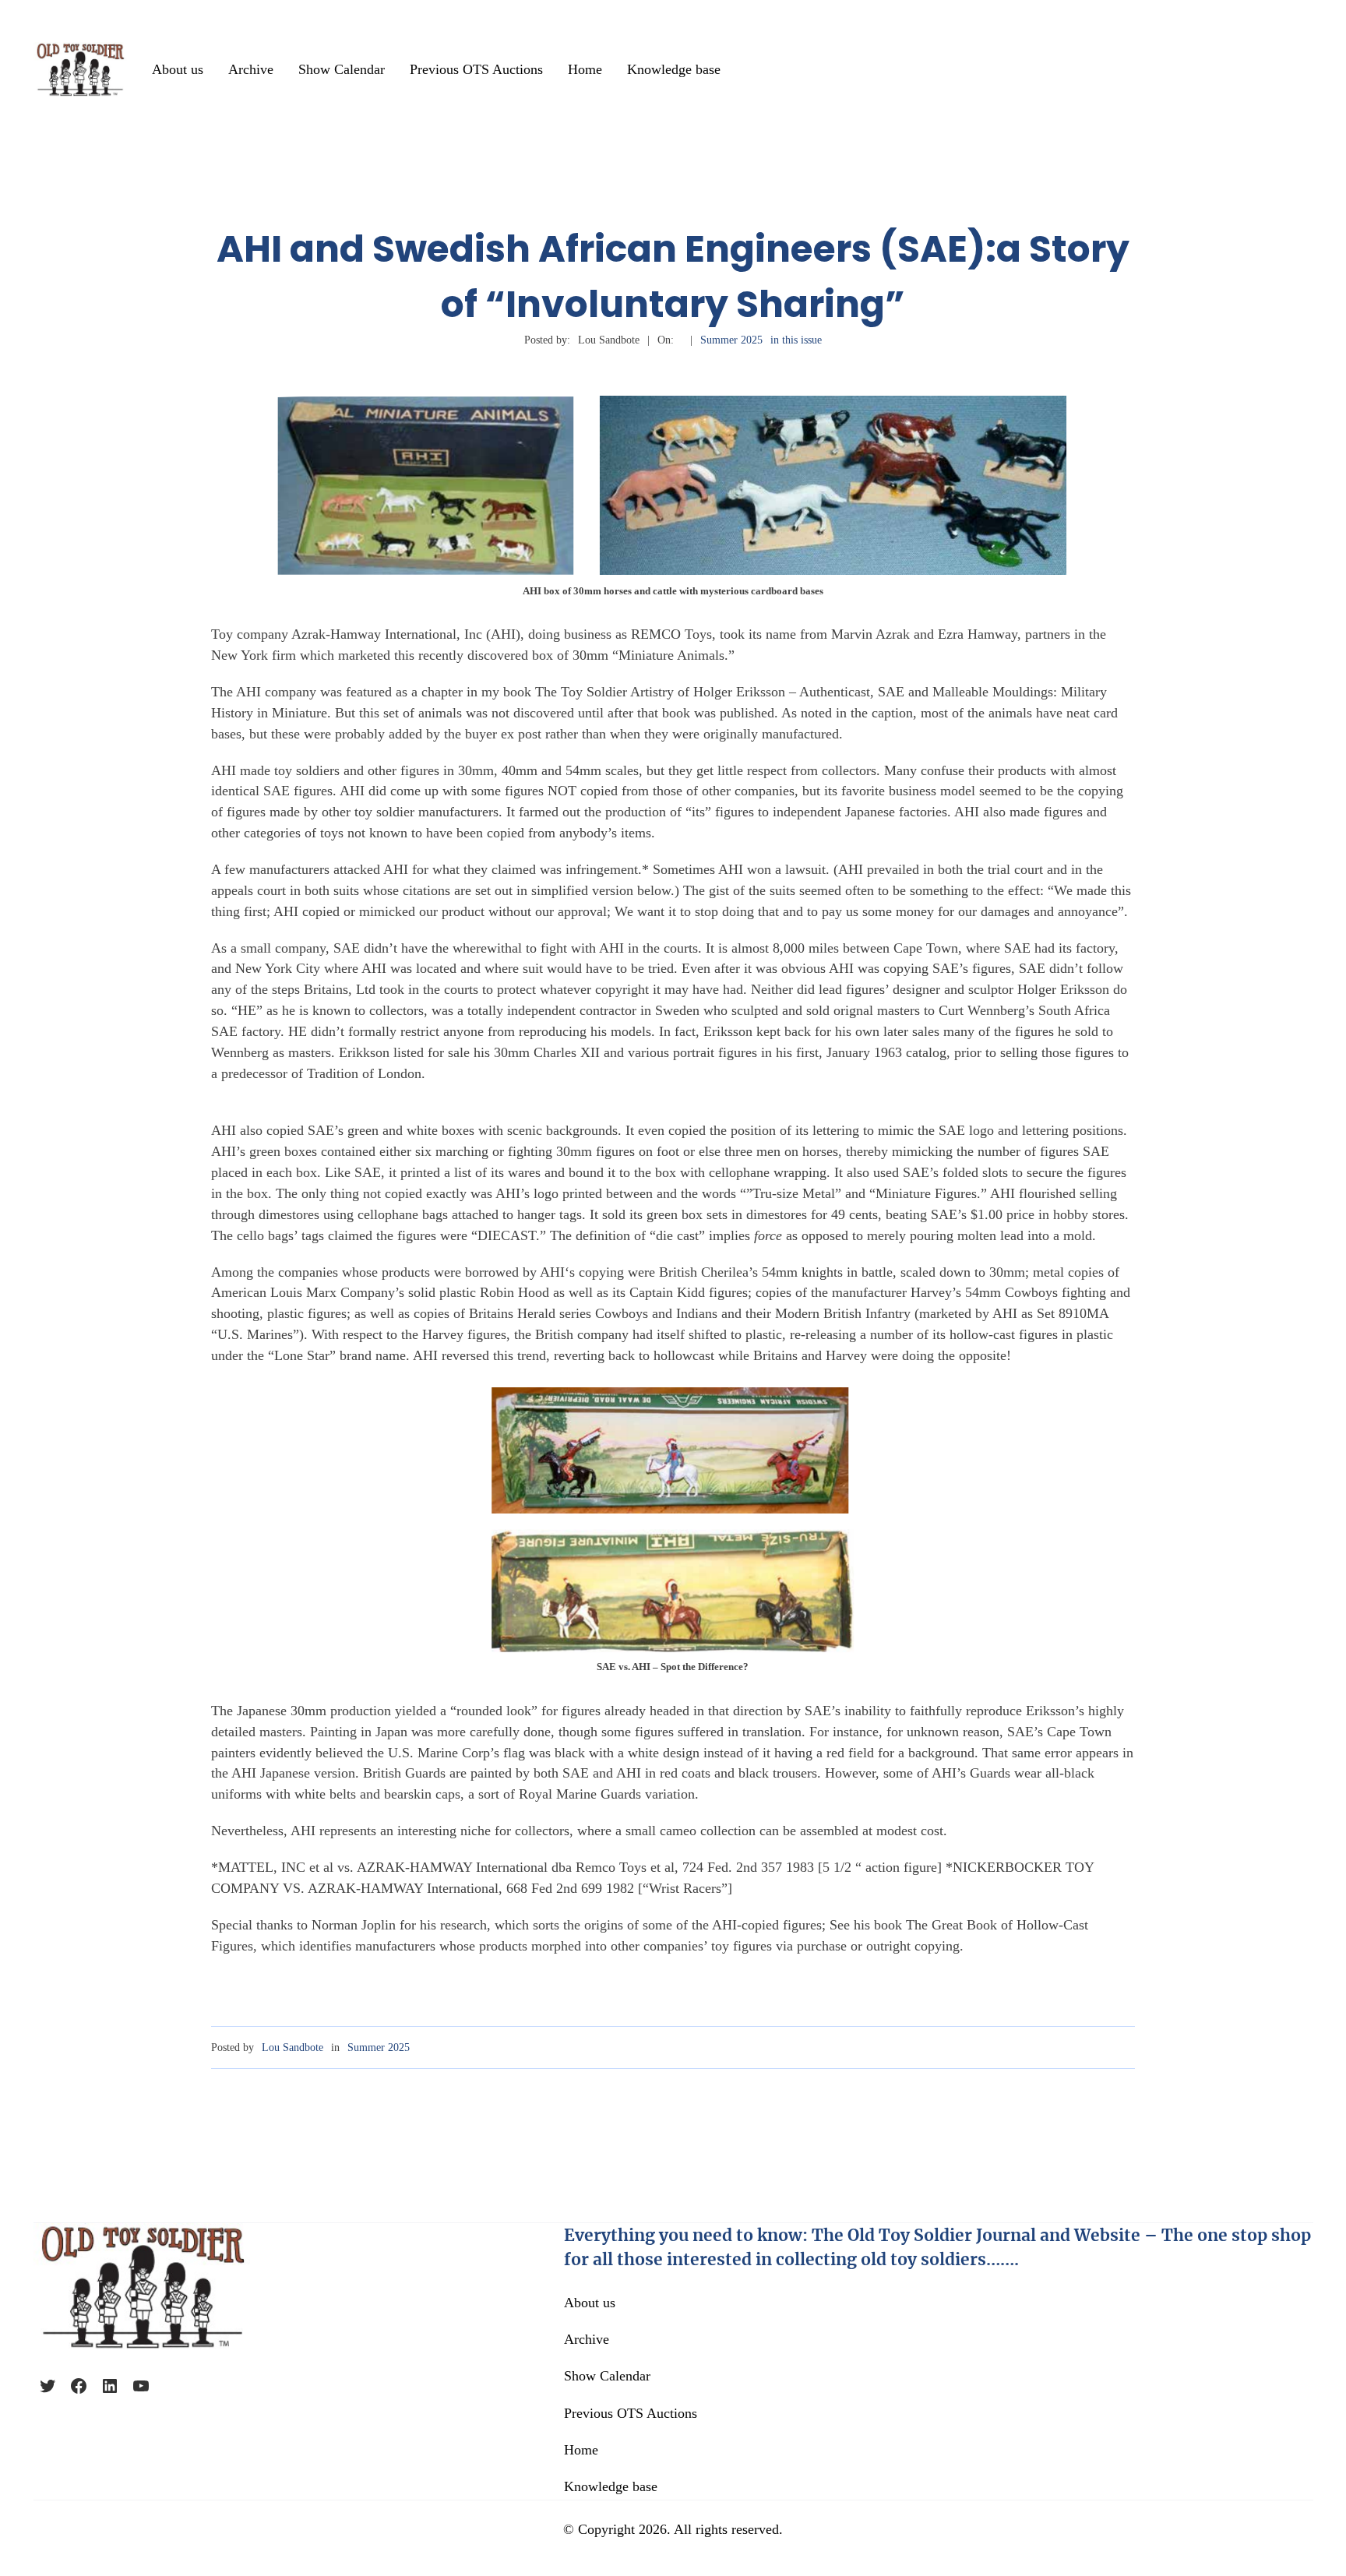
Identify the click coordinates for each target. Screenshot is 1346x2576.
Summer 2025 (731, 340)
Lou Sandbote (292, 2047)
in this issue (796, 340)
